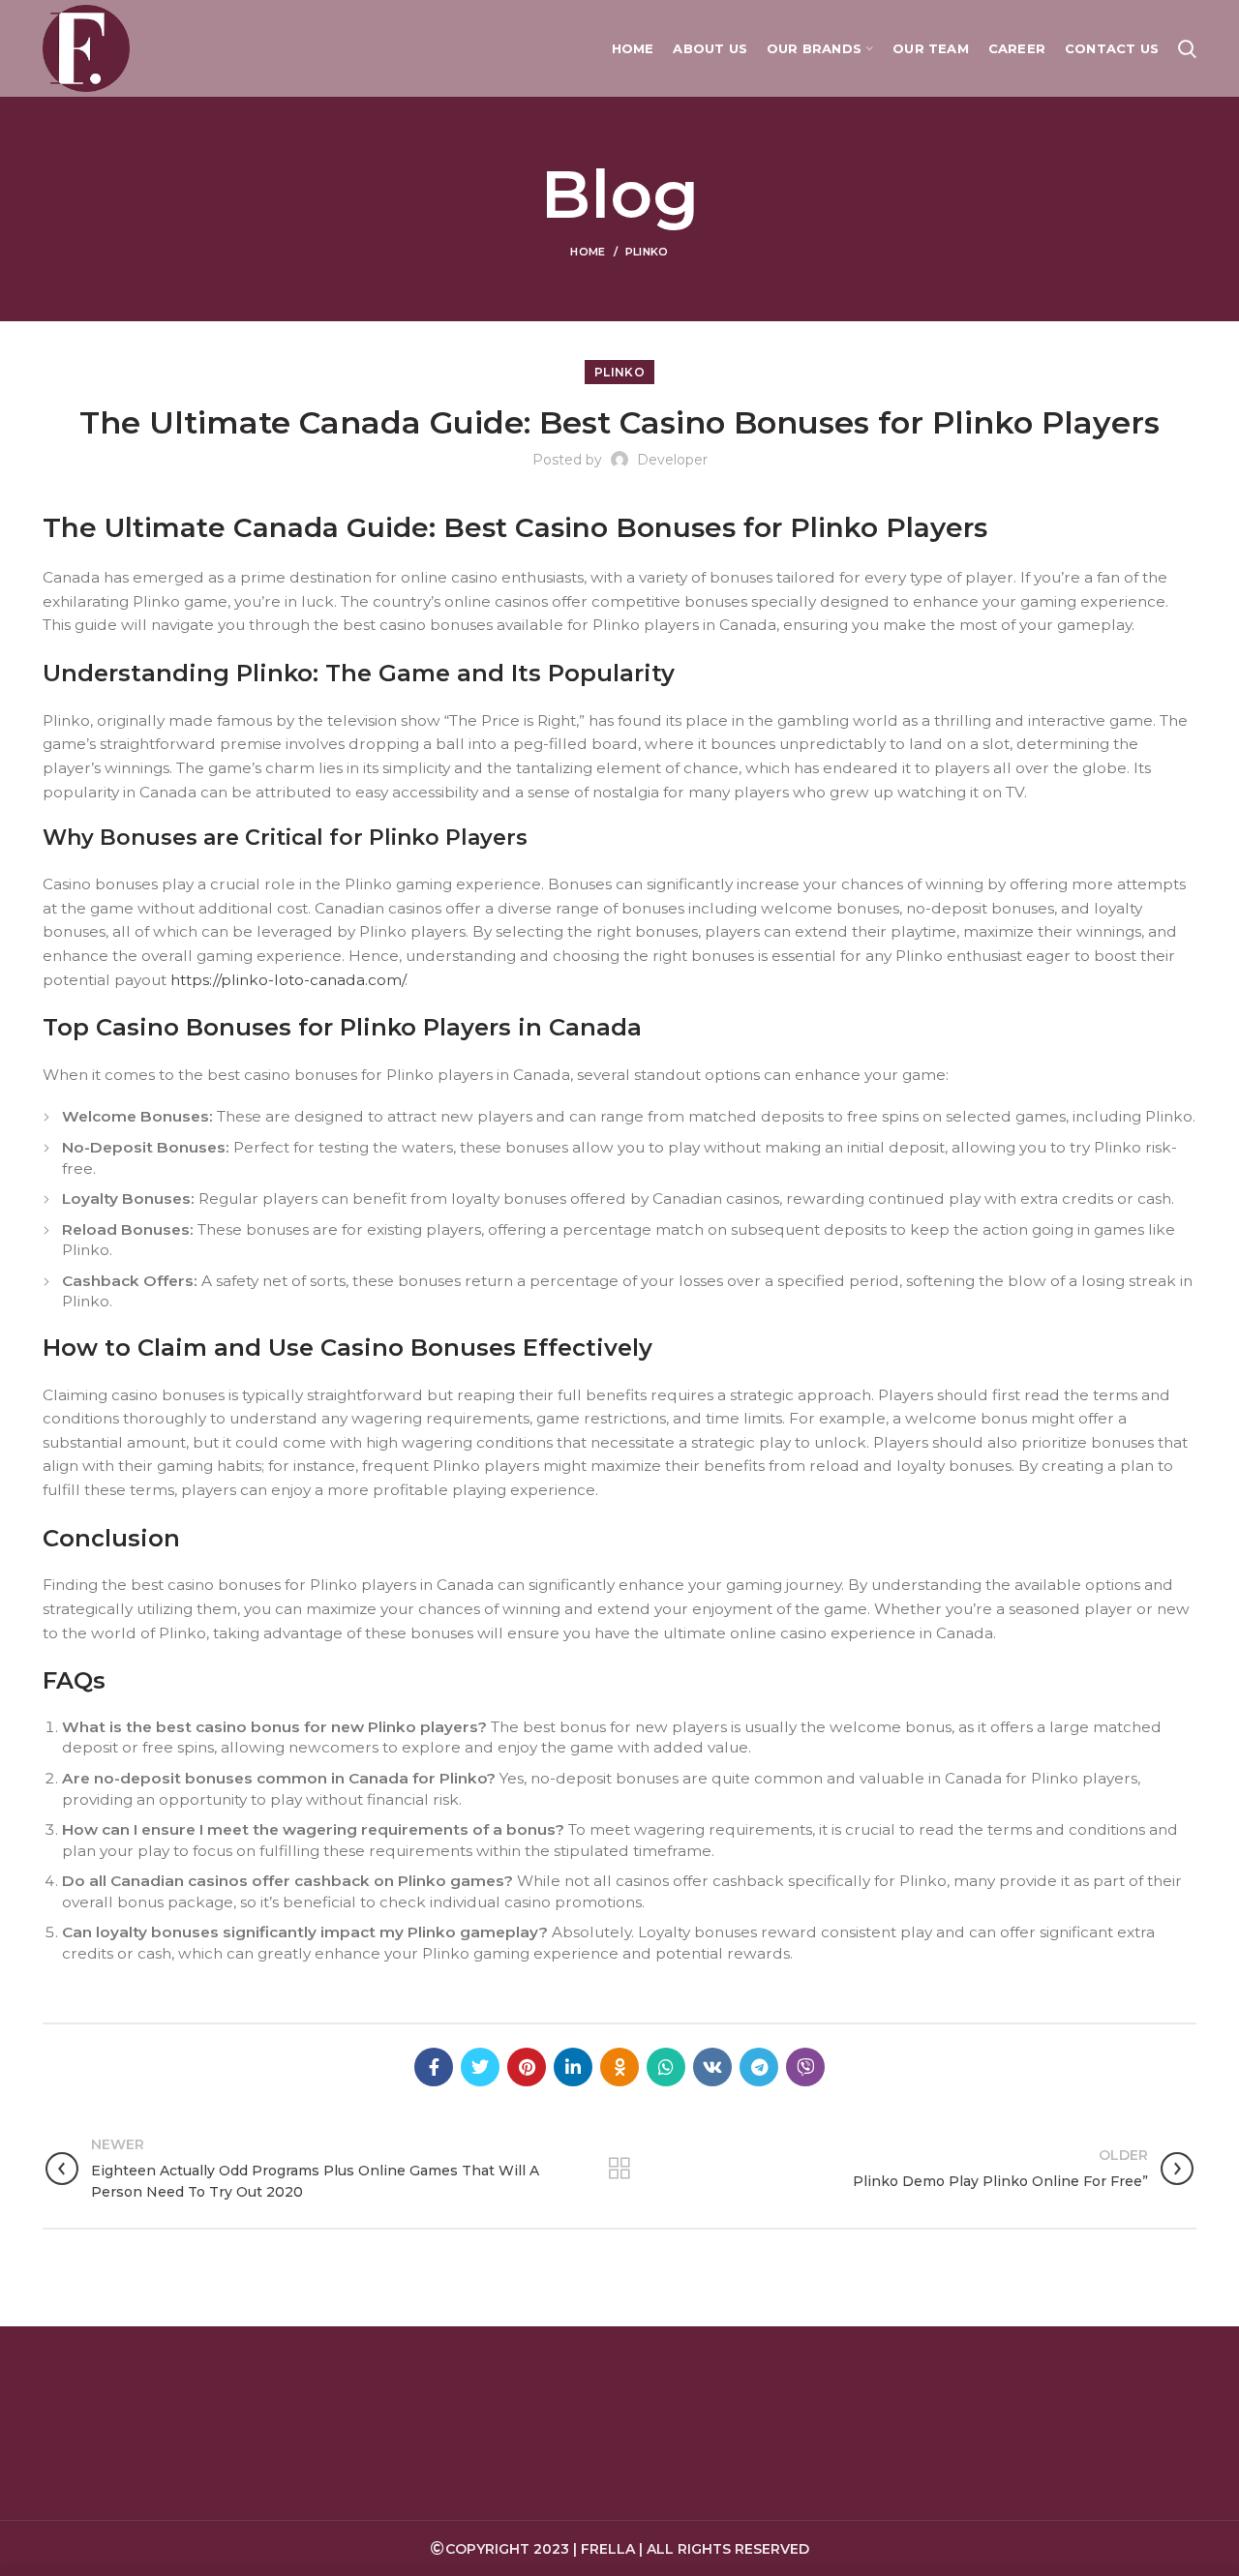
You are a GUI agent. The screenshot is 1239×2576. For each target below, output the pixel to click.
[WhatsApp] (666, 2067)
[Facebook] (434, 2067)
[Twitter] (480, 2067)
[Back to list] (619, 2169)
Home (588, 252)
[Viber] (805, 2067)
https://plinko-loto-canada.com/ (287, 980)
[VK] (712, 2067)
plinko (647, 252)
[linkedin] (573, 2067)
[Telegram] (759, 2067)
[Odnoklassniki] (619, 2067)
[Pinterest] (527, 2067)
